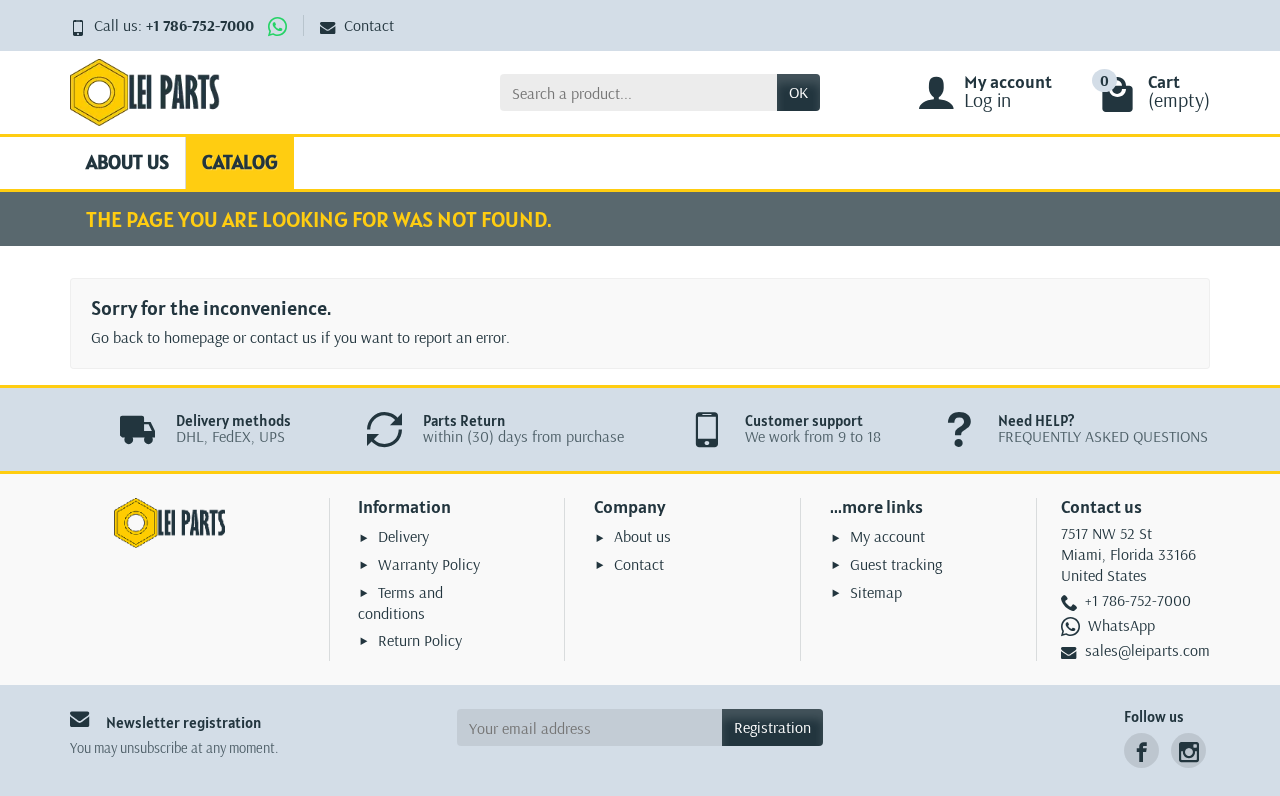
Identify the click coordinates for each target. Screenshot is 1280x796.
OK (798, 92)
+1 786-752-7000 (200, 25)
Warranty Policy (429, 564)
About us (127, 162)
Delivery (403, 536)
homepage (196, 337)
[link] (1141, 750)
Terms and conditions (400, 602)
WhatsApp (1121, 625)
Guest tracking (896, 564)
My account (887, 536)
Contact (369, 25)
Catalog (240, 162)
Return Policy (420, 640)
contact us (283, 337)
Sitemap (876, 592)
